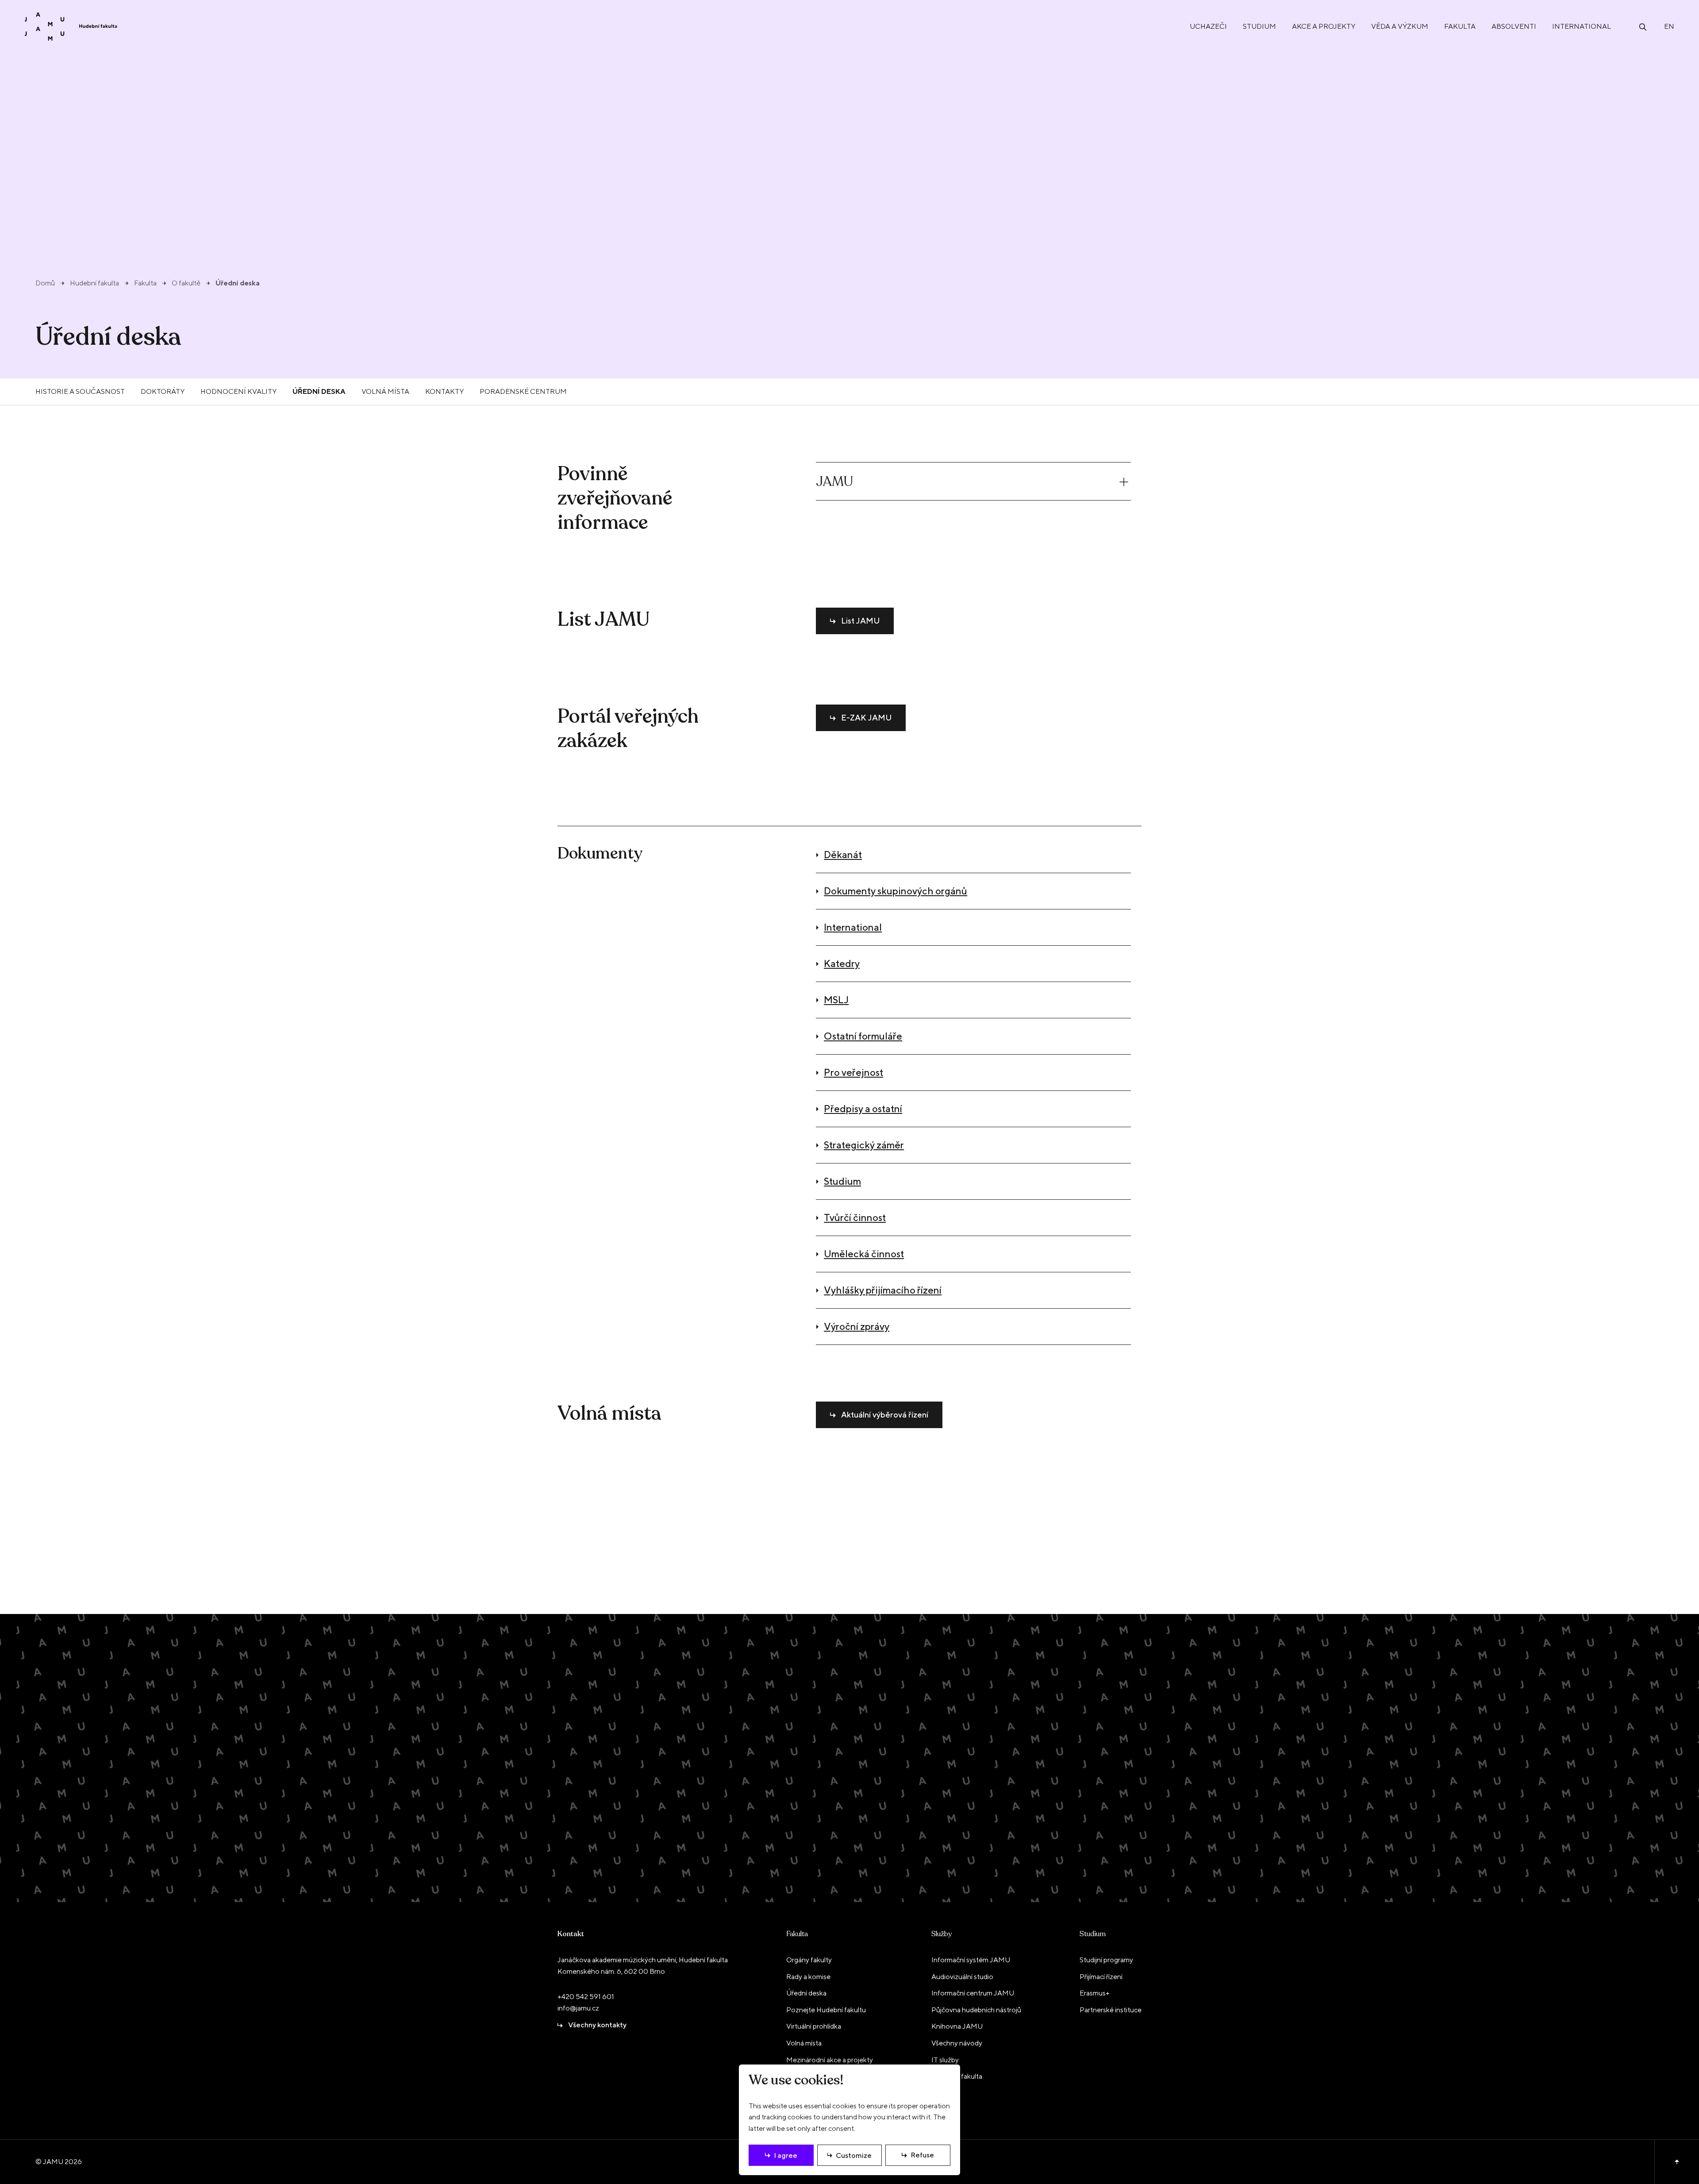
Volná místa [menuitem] (385, 391)
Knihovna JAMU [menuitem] (957, 2026)
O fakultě (186, 283)
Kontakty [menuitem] (444, 391)
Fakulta (145, 283)
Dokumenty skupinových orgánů (896, 891)
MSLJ (836, 1000)
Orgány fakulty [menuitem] (809, 1960)
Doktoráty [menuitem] (163, 391)
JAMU (834, 482)
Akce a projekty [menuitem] (1324, 26)
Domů (45, 283)
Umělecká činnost (864, 1254)
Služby (942, 1934)
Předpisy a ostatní (863, 1109)
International (853, 927)
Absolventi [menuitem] (1514, 26)
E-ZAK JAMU (866, 718)
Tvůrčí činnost (855, 1217)
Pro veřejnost (853, 1072)
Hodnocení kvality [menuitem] (238, 391)
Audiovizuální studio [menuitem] (962, 1977)
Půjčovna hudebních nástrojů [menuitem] (976, 2010)
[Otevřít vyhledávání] (1643, 26)
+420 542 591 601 (586, 1997)
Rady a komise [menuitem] (808, 1977)
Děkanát (843, 855)
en (1669, 26)
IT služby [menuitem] (945, 2060)
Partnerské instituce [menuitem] (1111, 2010)
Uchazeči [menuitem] (1208, 26)
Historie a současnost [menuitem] (80, 391)
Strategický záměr (864, 1145)
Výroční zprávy (857, 1326)
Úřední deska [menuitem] (319, 391)
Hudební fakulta (94, 283)
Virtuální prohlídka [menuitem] (814, 2026)
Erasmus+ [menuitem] (1095, 1993)
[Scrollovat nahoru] (1677, 2162)
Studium (842, 1181)
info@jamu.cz (578, 2008)
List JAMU (860, 621)
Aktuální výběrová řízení (885, 1415)
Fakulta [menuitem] (1460, 26)
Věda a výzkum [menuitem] (1400, 26)
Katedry (842, 963)
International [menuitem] (1582, 26)
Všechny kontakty (597, 2025)
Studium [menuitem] (1259, 26)
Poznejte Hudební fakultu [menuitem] (826, 2010)
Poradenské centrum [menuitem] (523, 391)
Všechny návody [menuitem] (957, 2043)
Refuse (922, 2155)
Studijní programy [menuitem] (1106, 1960)
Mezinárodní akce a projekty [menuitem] (830, 2060)
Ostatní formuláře (863, 1036)
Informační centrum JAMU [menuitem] (973, 1993)
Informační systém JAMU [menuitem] (971, 1960)
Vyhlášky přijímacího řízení (883, 1290)
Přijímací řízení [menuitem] (1101, 1977)
